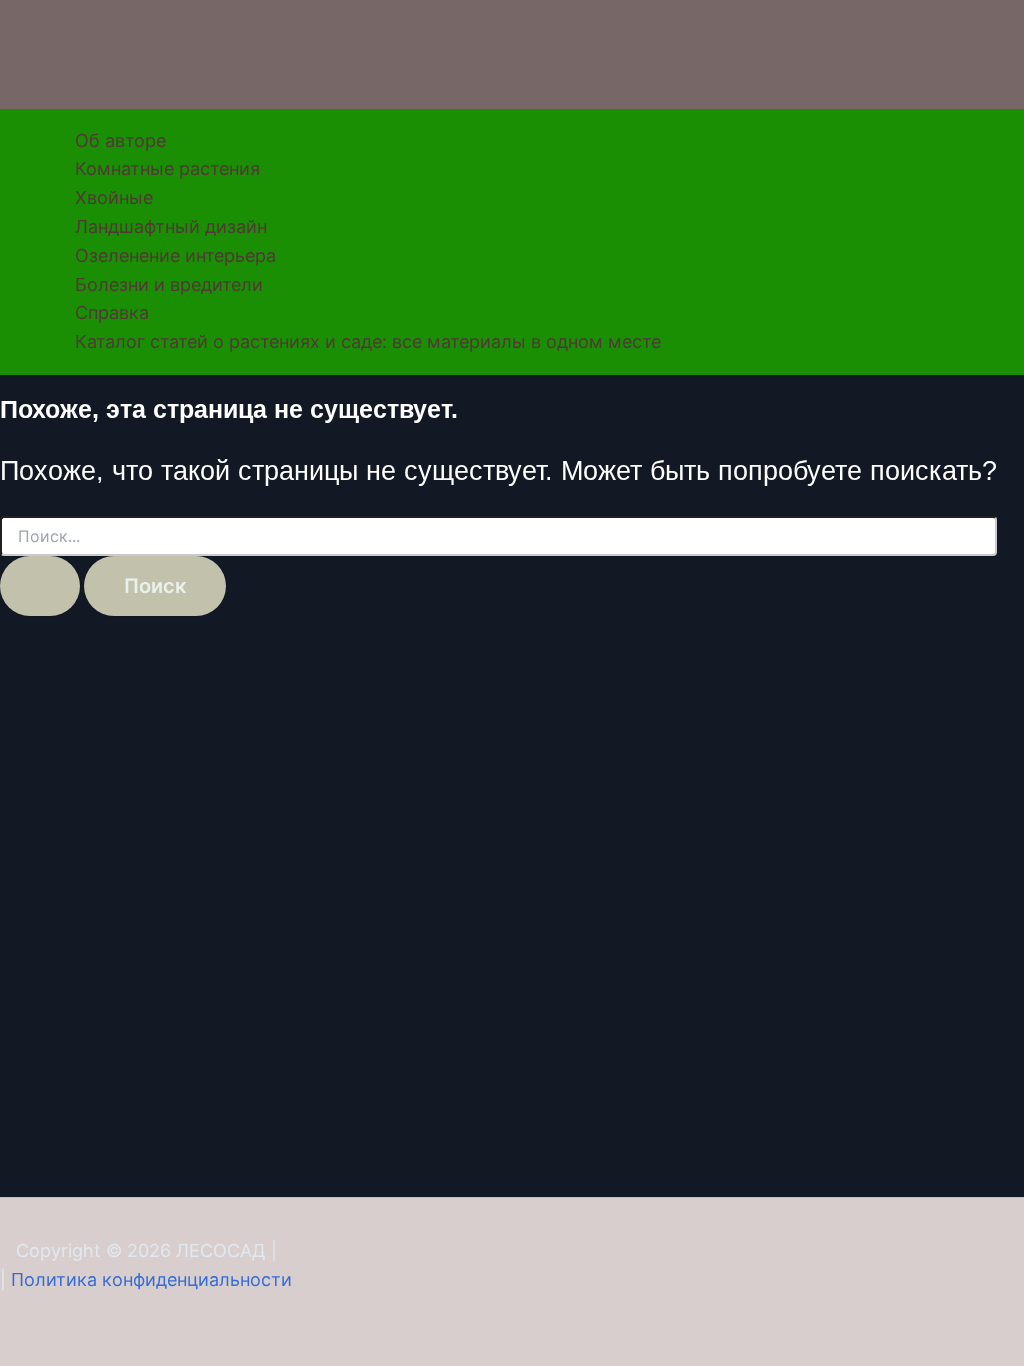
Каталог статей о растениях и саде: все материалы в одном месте (368, 341)
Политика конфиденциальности (151, 1279)
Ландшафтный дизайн (171, 226)
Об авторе (120, 140)
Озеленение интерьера (175, 255)
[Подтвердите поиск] (40, 586)
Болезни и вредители (169, 284)
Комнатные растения (167, 168)
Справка (112, 312)
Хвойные (114, 197)
